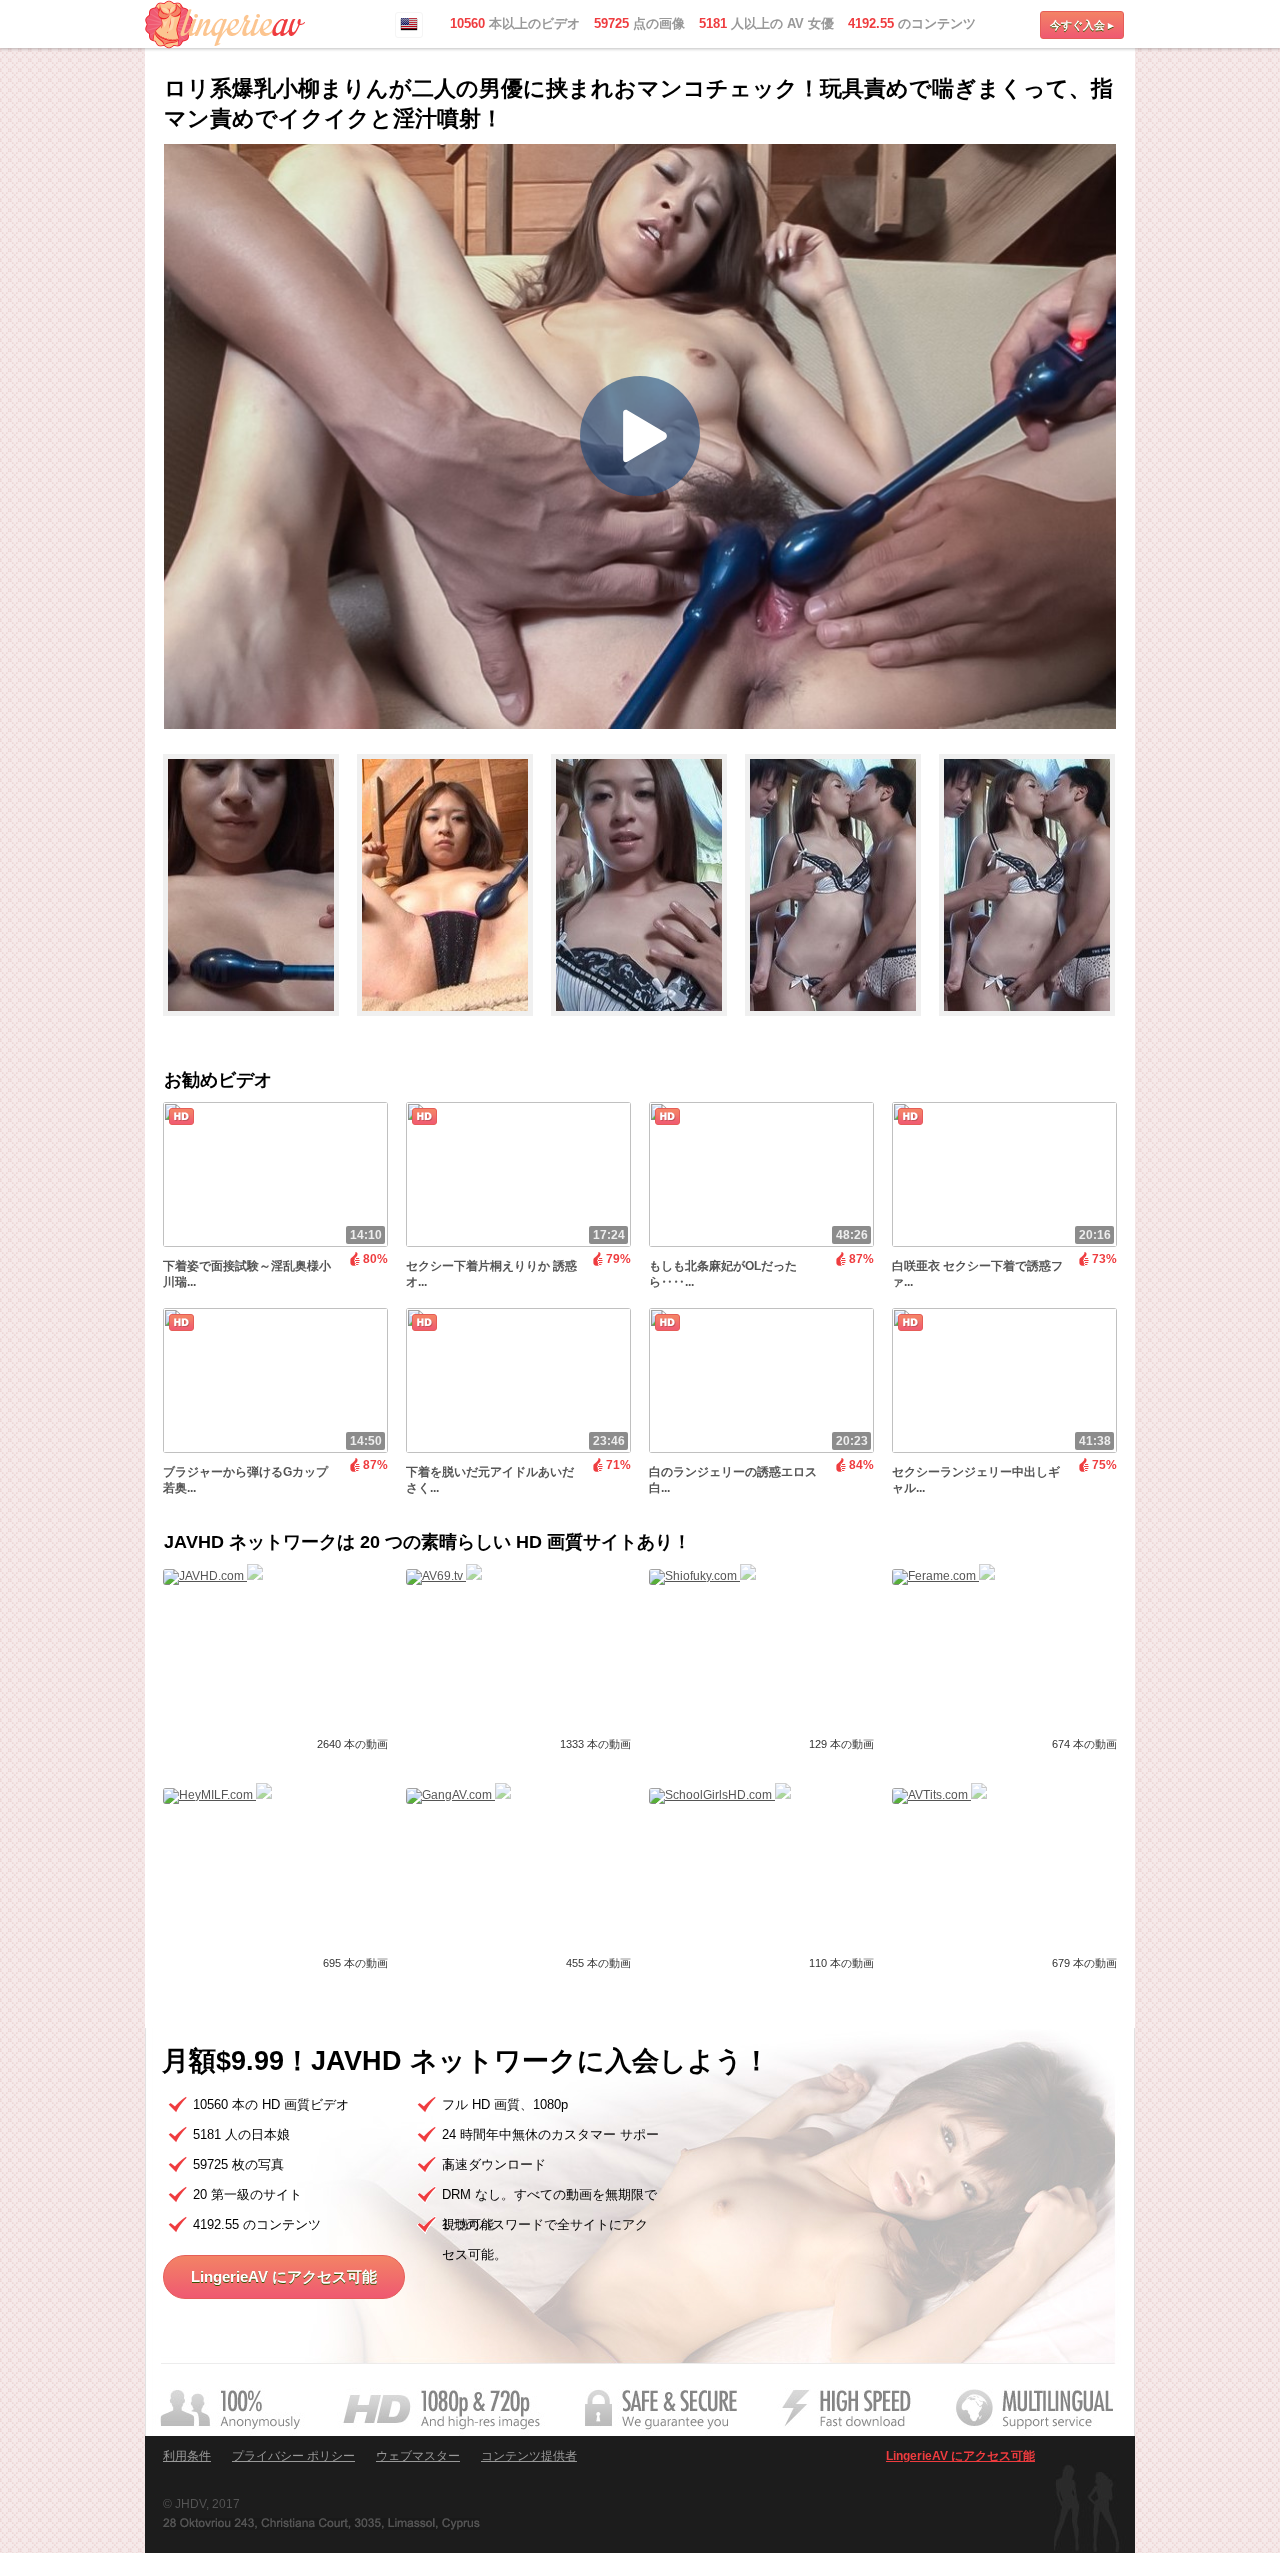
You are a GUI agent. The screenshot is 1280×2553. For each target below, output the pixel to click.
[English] (409, 25)
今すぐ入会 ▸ (1082, 25)
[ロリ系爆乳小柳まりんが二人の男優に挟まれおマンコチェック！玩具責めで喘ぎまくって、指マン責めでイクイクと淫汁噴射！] (260, 1025)
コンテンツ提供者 (529, 2456)
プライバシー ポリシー (293, 2456)
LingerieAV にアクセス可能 (284, 2276)
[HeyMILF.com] (217, 1795)
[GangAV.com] (458, 1795)
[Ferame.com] (943, 1576)
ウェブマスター (418, 2456)
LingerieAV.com (225, 24)
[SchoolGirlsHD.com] (720, 1795)
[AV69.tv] (444, 1576)
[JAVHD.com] (213, 1576)
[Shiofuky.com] (702, 1576)
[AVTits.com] (939, 1795)
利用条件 (187, 2456)
